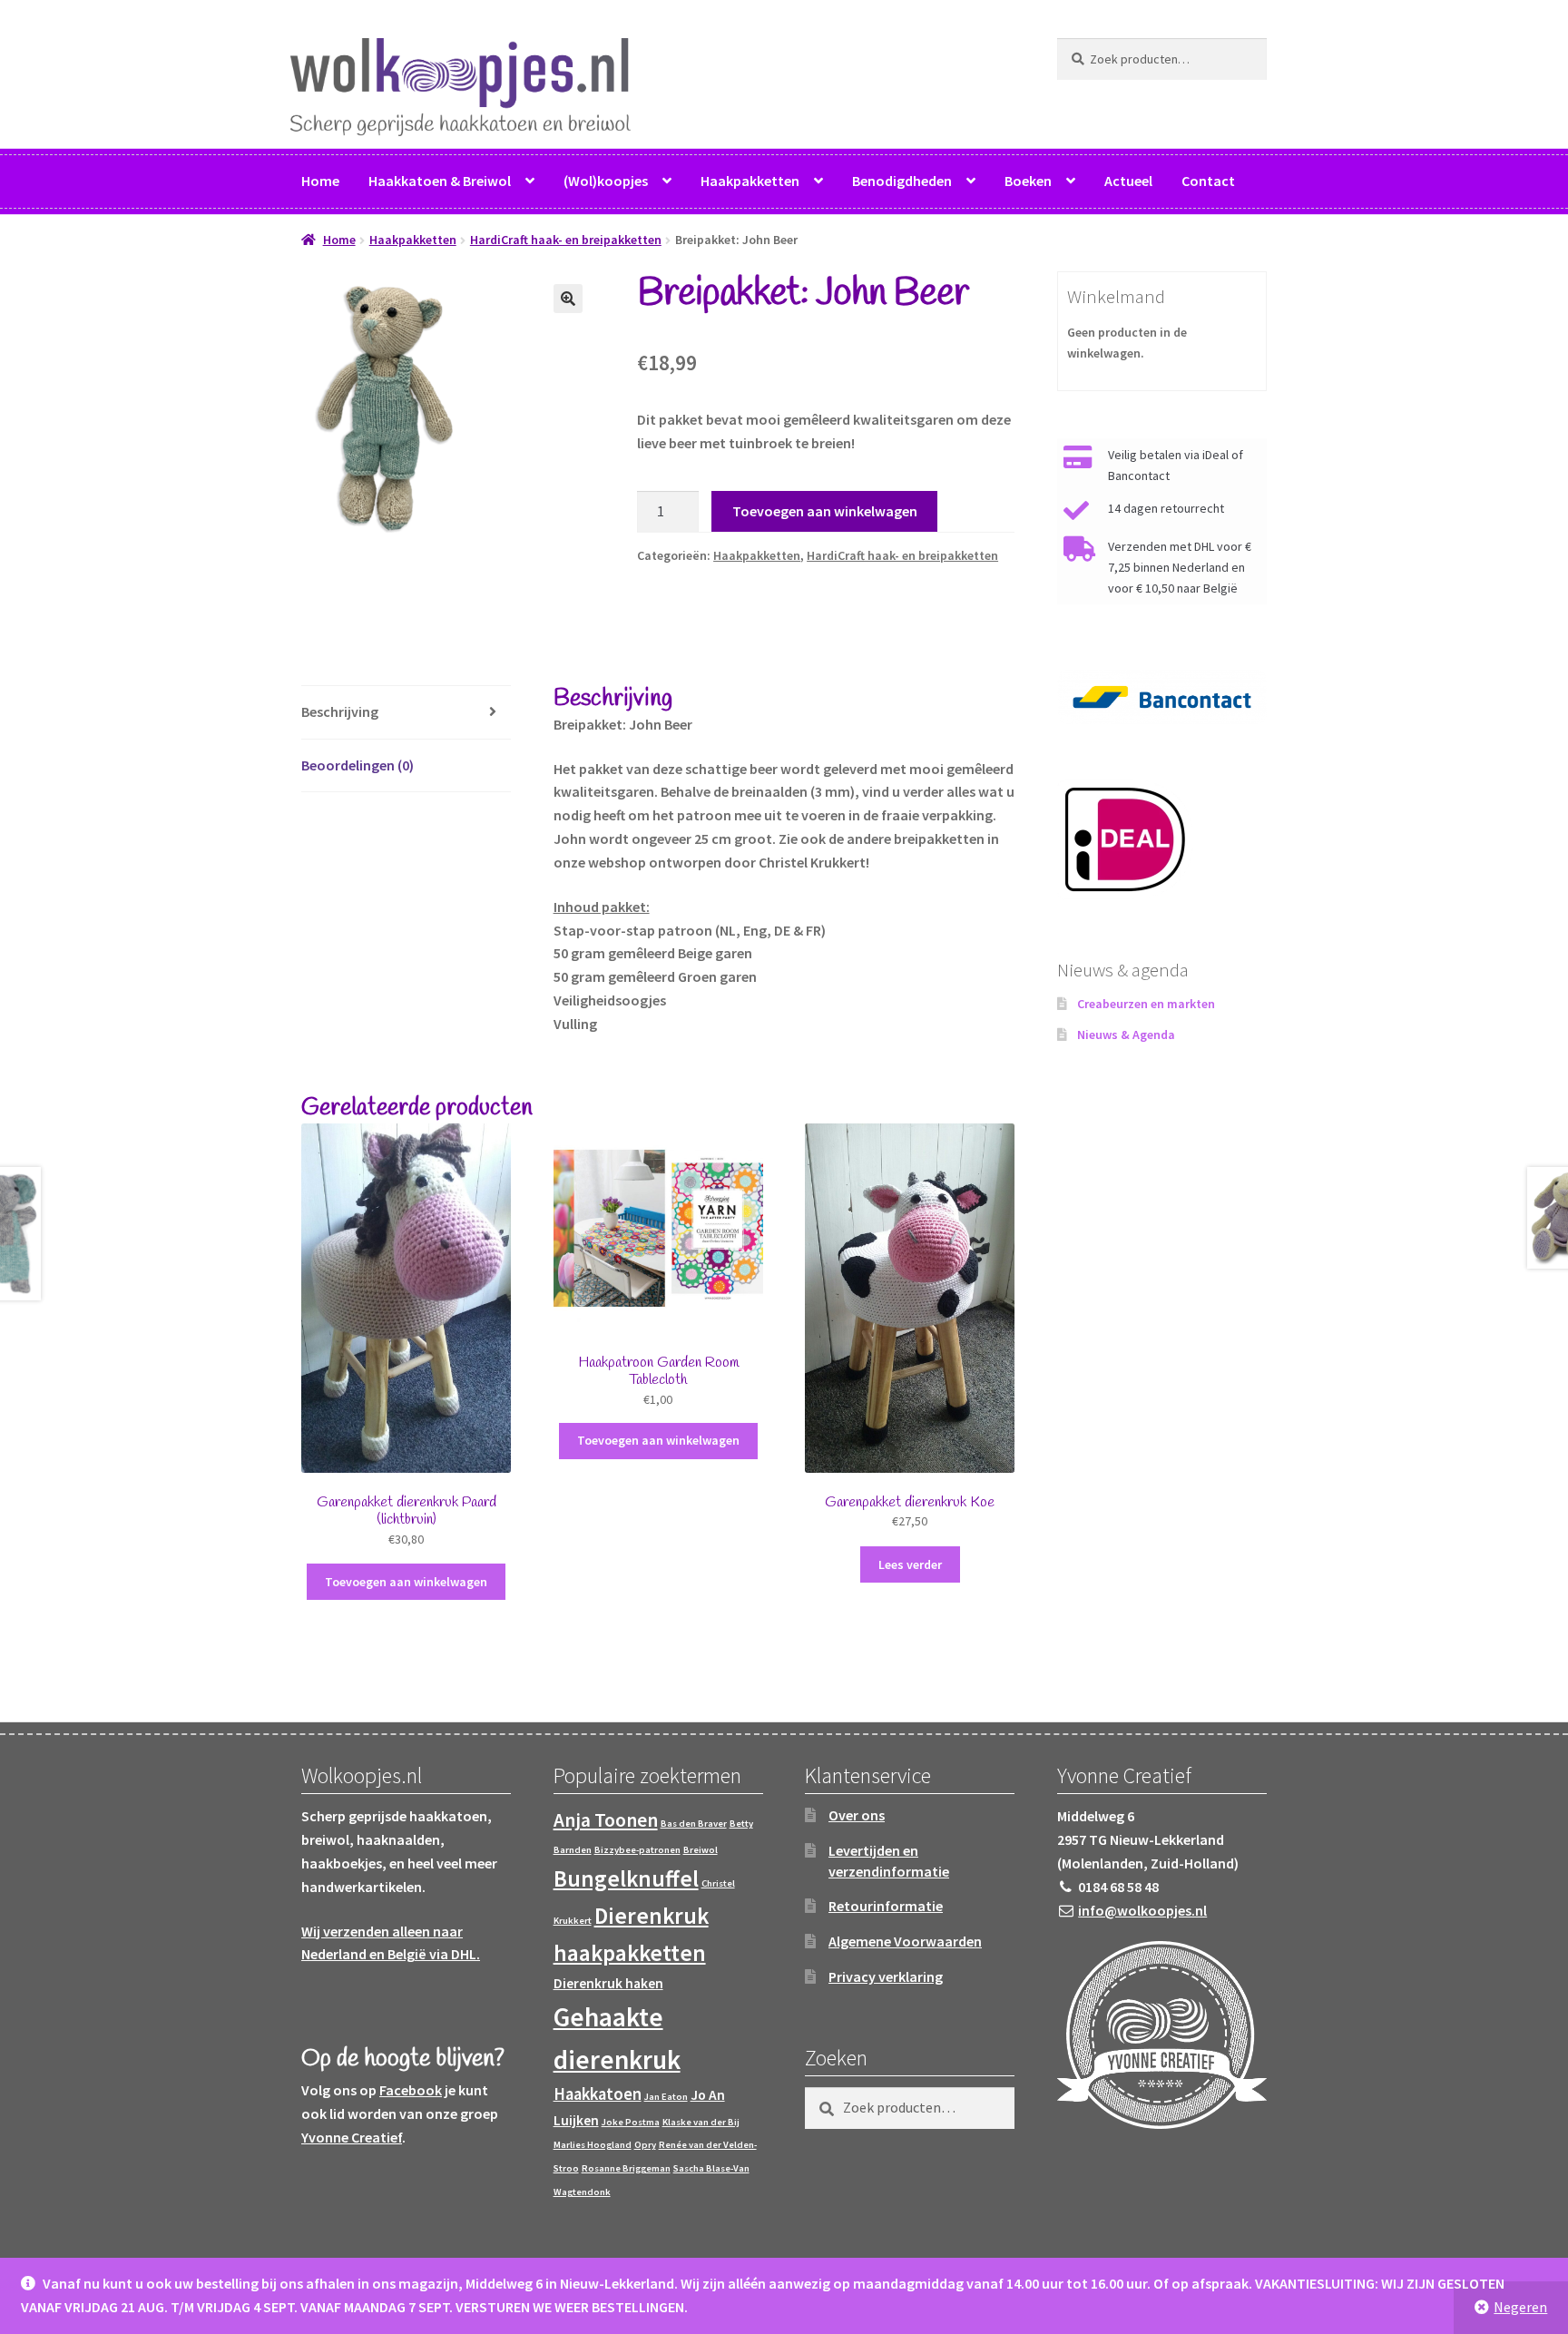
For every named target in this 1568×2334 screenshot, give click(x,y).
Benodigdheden (902, 181)
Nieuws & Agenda (1126, 1035)
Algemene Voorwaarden (905, 1941)
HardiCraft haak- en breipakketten (566, 240)
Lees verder (910, 1564)
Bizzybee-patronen (637, 1850)
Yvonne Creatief (352, 2137)
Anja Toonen (606, 1820)
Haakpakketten (750, 181)
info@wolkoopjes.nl (1142, 1910)
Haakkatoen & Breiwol (440, 181)
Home (320, 181)
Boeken (1028, 181)
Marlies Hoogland (593, 2145)
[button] (568, 299)
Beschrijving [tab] (340, 711)
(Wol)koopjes (606, 181)
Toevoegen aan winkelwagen (825, 511)
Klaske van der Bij (701, 2122)
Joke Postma (631, 2122)
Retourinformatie (886, 1906)
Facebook (411, 2090)
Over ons (857, 1815)
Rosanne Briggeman (626, 2168)
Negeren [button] (1520, 2307)
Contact (1208, 181)
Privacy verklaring (886, 1976)
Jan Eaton (666, 2097)
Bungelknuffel (626, 1878)
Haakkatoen (598, 2094)
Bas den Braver (694, 1824)
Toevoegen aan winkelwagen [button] (406, 1582)
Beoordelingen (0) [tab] (358, 765)
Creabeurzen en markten (1146, 1004)
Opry (645, 2145)
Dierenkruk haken (608, 1983)
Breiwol (701, 1850)
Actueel (1128, 181)
